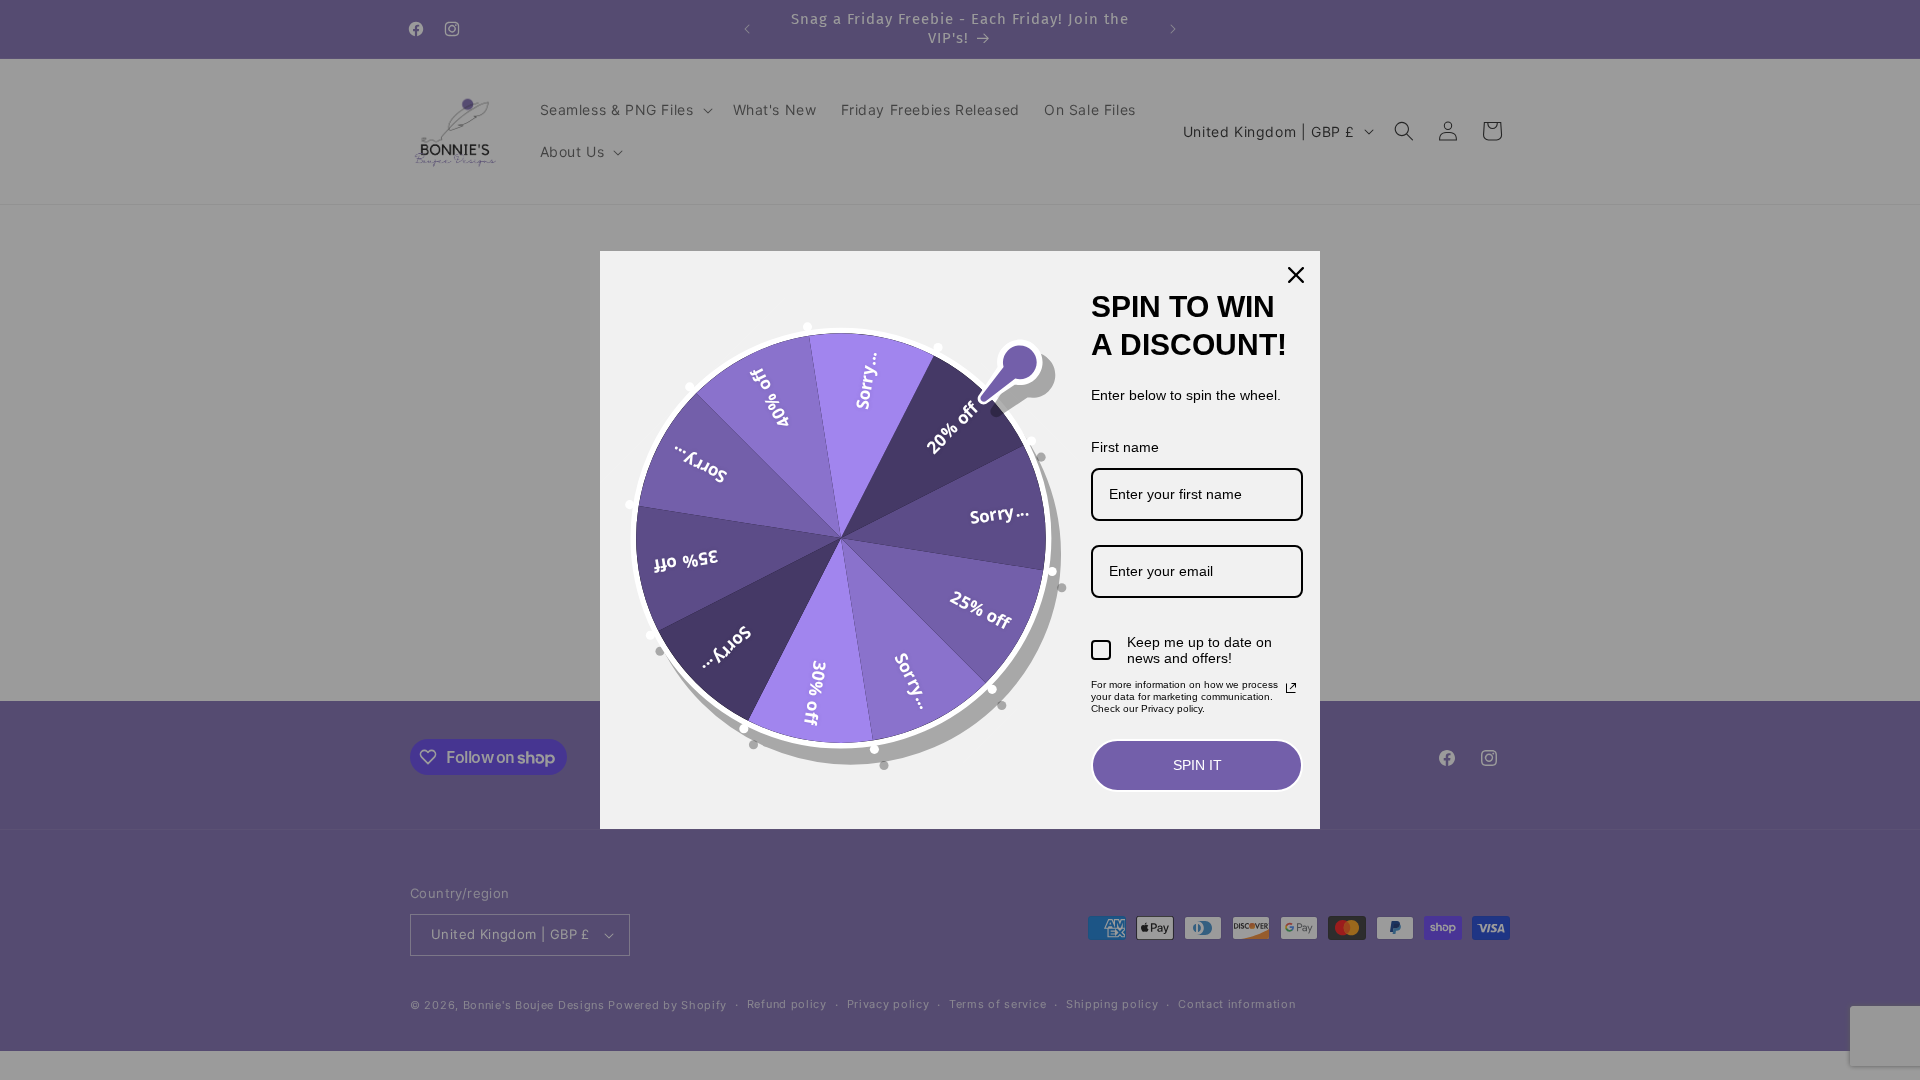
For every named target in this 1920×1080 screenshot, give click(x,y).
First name (1125, 447)
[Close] (1296, 275)
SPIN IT (1197, 765)
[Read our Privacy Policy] (1291, 688)
